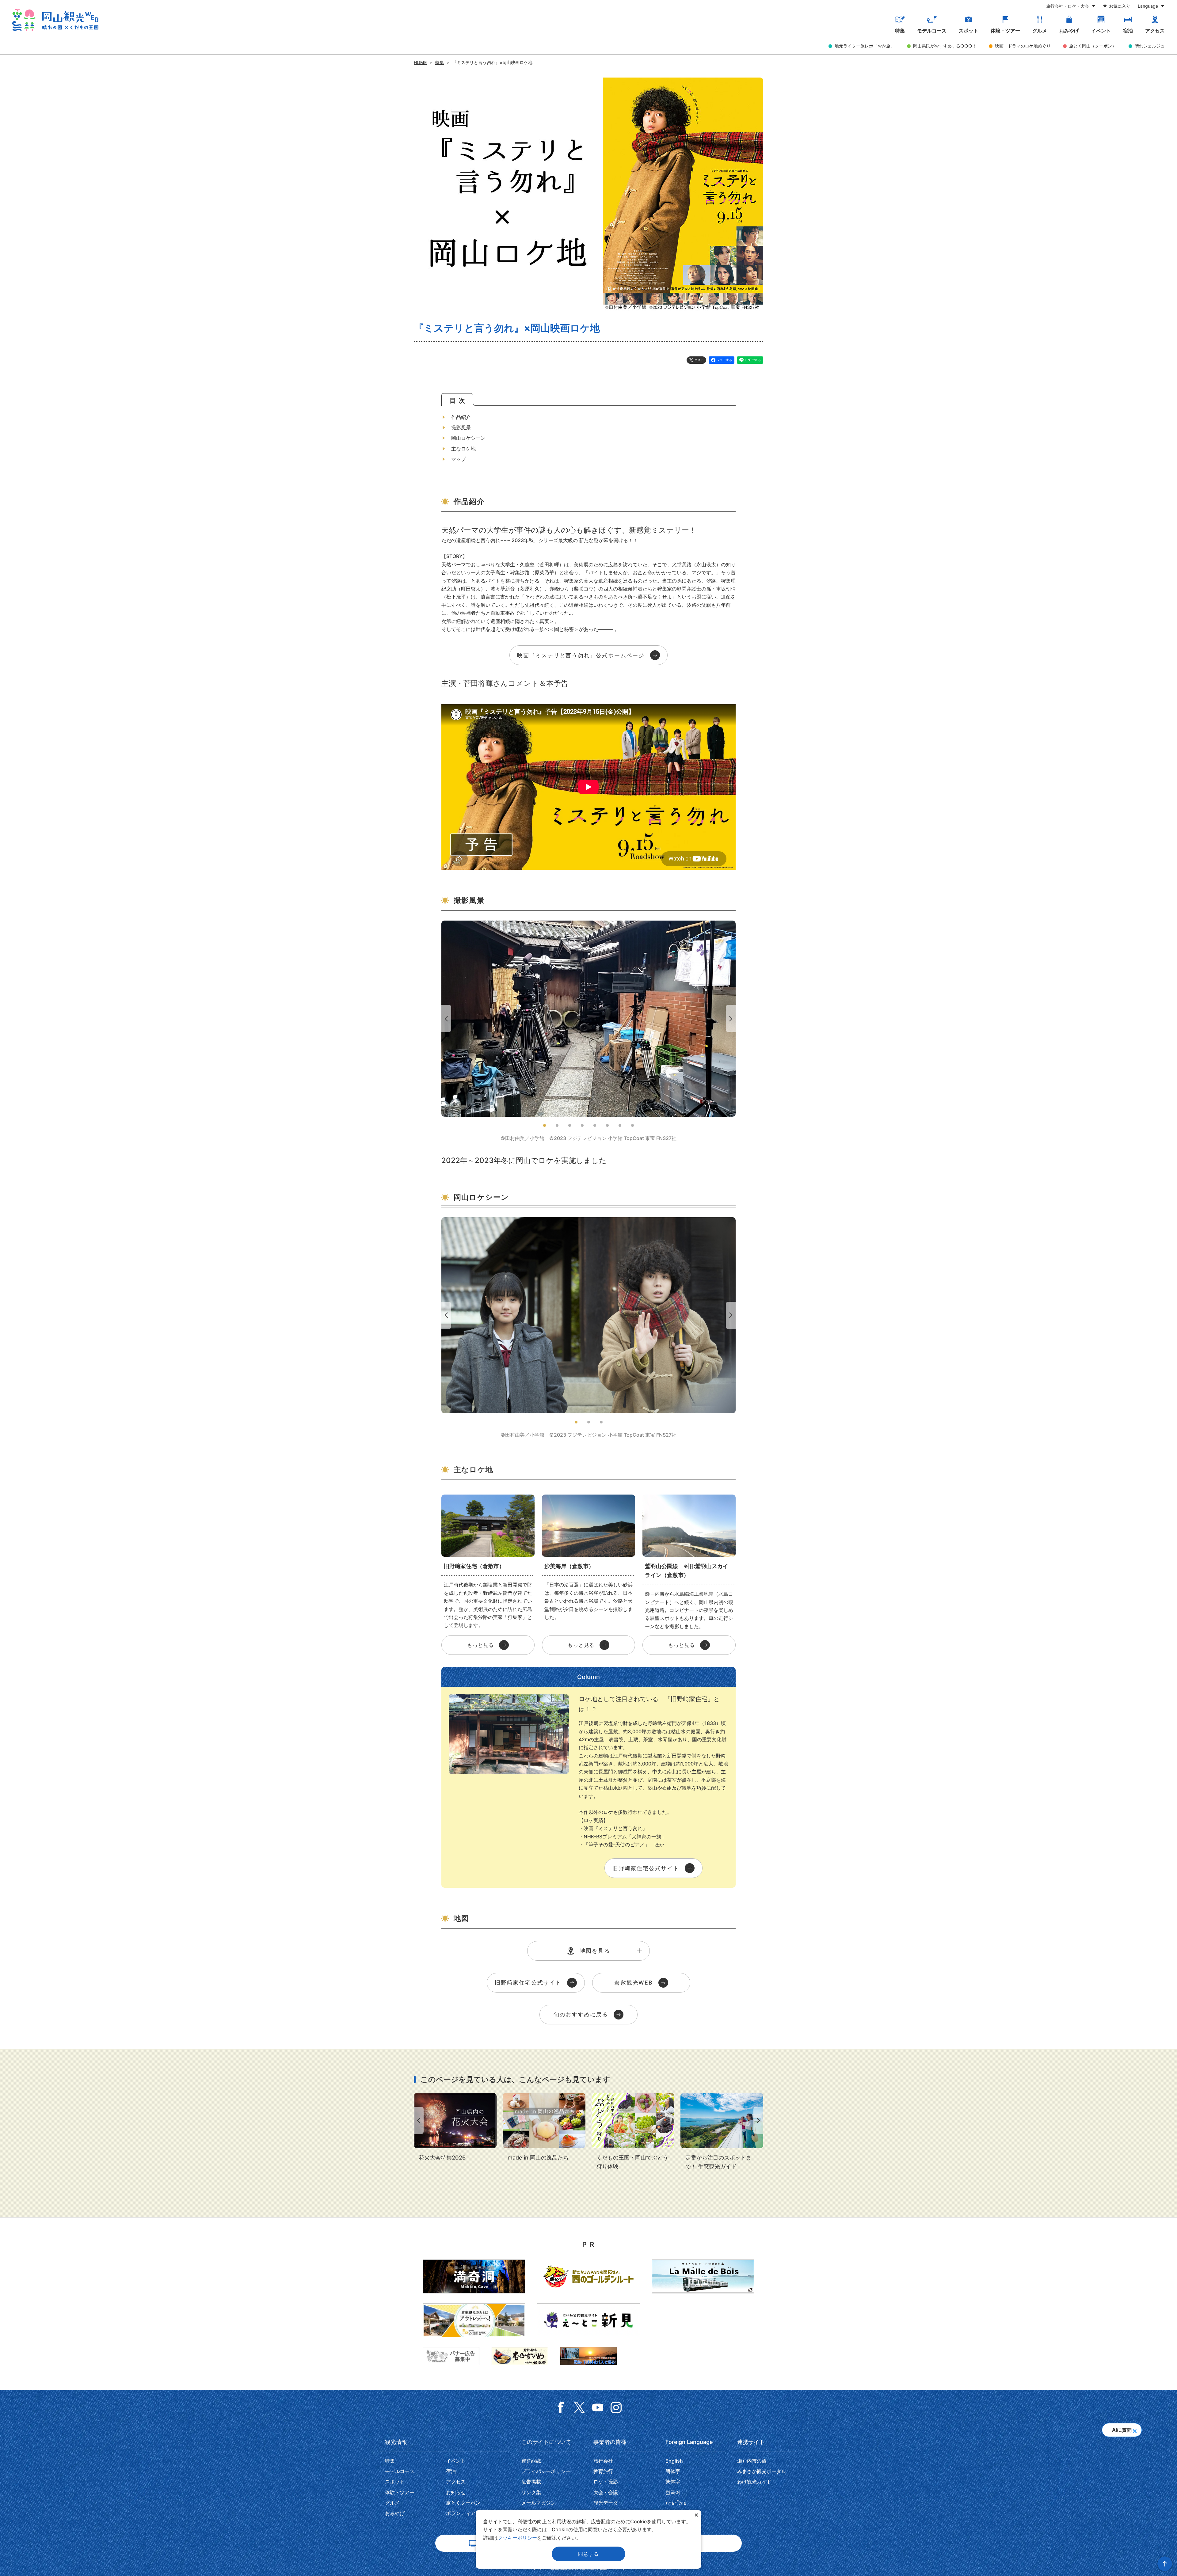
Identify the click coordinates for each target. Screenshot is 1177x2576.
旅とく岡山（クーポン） (1093, 46)
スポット (969, 31)
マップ (459, 459)
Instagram (616, 2407)
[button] (1135, 2429)
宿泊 (1128, 31)
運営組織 (531, 2461)
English (674, 2461)
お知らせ (456, 2492)
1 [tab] (545, 1125)
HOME (420, 62)
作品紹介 (461, 417)
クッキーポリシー (517, 2538)
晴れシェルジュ (1150, 46)
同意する (588, 2554)
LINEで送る (753, 360)
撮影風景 (461, 427)
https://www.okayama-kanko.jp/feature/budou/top (633, 2132)
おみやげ (1069, 31)
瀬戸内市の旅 (752, 2461)
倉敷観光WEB (634, 1983)
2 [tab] (557, 1125)
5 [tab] (595, 1125)
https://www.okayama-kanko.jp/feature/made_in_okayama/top (544, 2128)
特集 (900, 31)
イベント (1101, 31)
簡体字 (673, 2471)
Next (732, 1018)
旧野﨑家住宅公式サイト (646, 1868)
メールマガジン (539, 2503)
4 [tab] (582, 1125)
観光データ (606, 2503)
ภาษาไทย (676, 2503)
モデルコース (932, 31)
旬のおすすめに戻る (581, 2014)
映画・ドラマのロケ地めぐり (1023, 46)
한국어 (673, 2492)
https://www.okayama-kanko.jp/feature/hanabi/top (455, 2128)
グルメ (1040, 31)
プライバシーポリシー (546, 2471)
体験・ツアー (1005, 31)
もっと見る (481, 1645)
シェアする (724, 360)
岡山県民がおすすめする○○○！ (945, 46)
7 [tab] (620, 1125)
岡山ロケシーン (468, 438)
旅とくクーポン (463, 2503)
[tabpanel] (588, 1031)
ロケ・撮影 (606, 2482)
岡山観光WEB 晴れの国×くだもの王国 (55, 20)
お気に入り (1120, 6)
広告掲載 (531, 2482)
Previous (445, 1018)
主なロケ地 (463, 449)
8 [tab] (632, 1125)
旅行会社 (603, 2461)
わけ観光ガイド (754, 2482)
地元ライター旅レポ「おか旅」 (865, 46)
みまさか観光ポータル (762, 2471)
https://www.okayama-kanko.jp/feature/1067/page (722, 2132)
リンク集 (531, 2492)
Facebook (561, 2407)
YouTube (598, 2407)
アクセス (1155, 31)
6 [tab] (607, 1125)
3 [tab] (570, 1125)
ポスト (699, 360)
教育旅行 (603, 2471)
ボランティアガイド (468, 2513)
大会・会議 (606, 2492)
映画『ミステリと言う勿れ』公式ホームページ (581, 655)
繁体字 (673, 2482)
